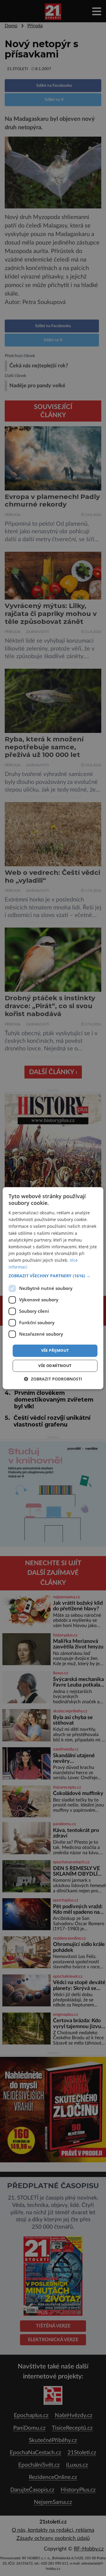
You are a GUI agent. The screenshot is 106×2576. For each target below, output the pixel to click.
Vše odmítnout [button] (55, 1366)
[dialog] (53, 1288)
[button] (53, 1276)
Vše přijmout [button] (55, 1351)
